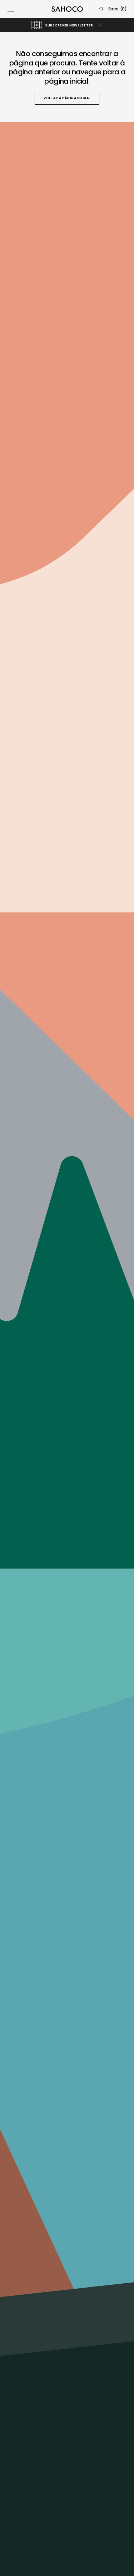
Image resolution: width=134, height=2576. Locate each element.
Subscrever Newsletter (69, 25)
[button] (11, 9)
